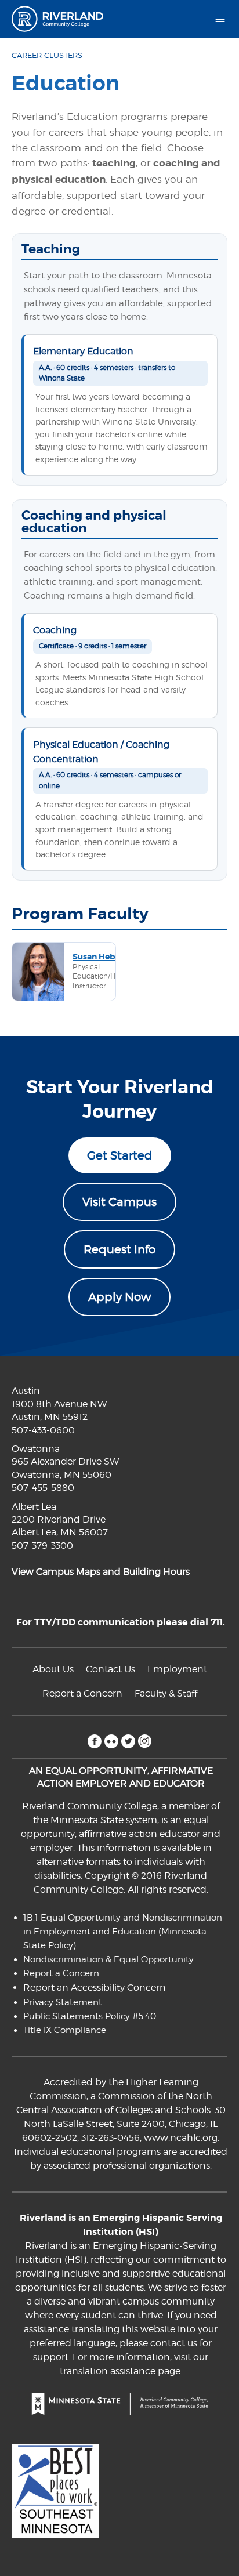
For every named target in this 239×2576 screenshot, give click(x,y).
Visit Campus (119, 1202)
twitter (128, 1741)
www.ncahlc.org (181, 2138)
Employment (177, 1669)
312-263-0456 (111, 2138)
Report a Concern (82, 1693)
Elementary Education (83, 351)
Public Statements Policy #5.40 (90, 2016)
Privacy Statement (63, 2002)
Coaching (55, 630)
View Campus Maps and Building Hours (101, 1572)
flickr (111, 1741)
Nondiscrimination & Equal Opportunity (108, 1959)
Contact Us (111, 1669)
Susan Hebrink (102, 957)
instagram (145, 1741)
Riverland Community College (62, 19)
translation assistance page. (121, 2371)
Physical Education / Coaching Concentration (101, 751)
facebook (94, 1741)
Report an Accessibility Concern (95, 1988)
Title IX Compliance (65, 2030)
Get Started (120, 1155)
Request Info (119, 1249)
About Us (53, 1669)
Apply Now (119, 1297)
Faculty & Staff (166, 1693)
